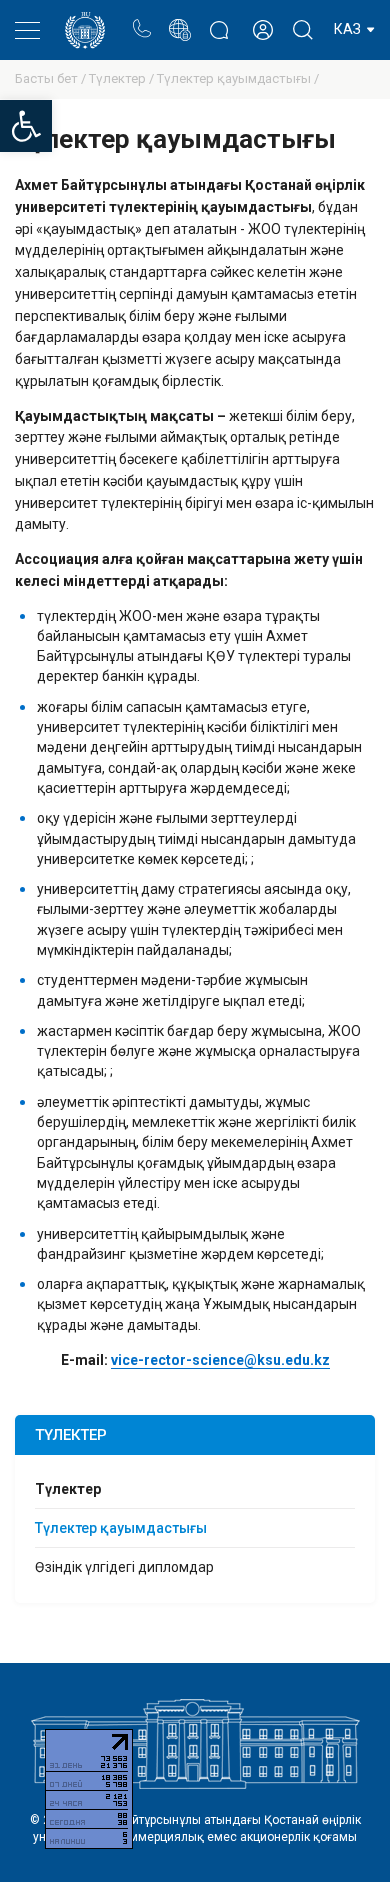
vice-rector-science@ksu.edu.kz (220, 1360)
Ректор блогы (218, 19)
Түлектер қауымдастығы (121, 1528)
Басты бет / (52, 78)
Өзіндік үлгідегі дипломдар (124, 1567)
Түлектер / (123, 78)
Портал (179, 19)
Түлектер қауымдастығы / (238, 78)
